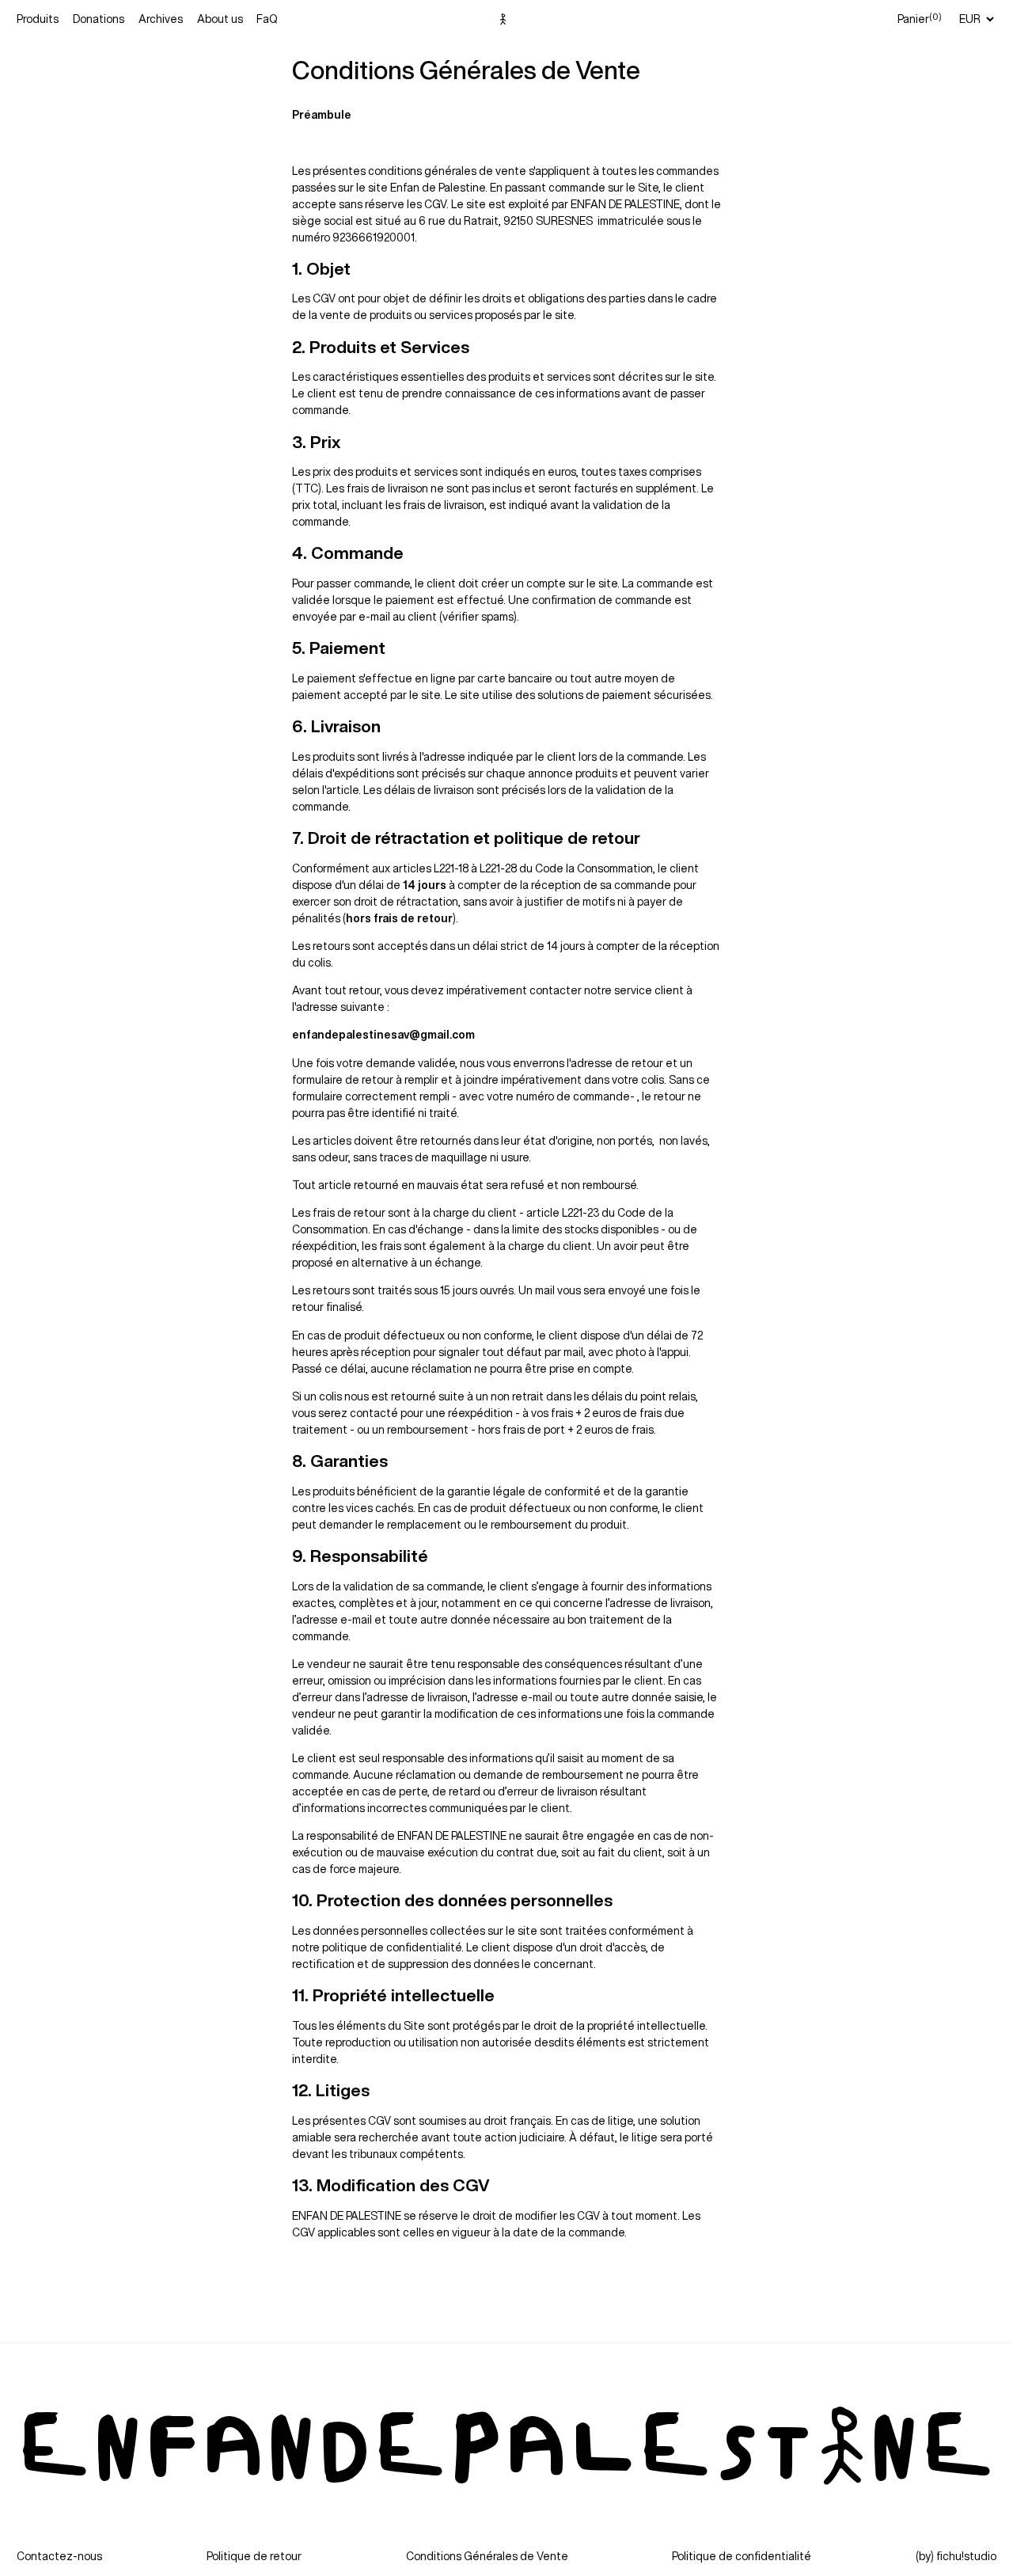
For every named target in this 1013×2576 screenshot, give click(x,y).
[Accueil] (506, 19)
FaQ (267, 19)
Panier (920, 18)
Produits (38, 19)
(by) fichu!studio (956, 2556)
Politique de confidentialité (742, 2556)
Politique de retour (254, 2556)
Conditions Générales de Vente (487, 2556)
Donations (99, 19)
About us (220, 19)
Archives (161, 19)
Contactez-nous (59, 2556)
